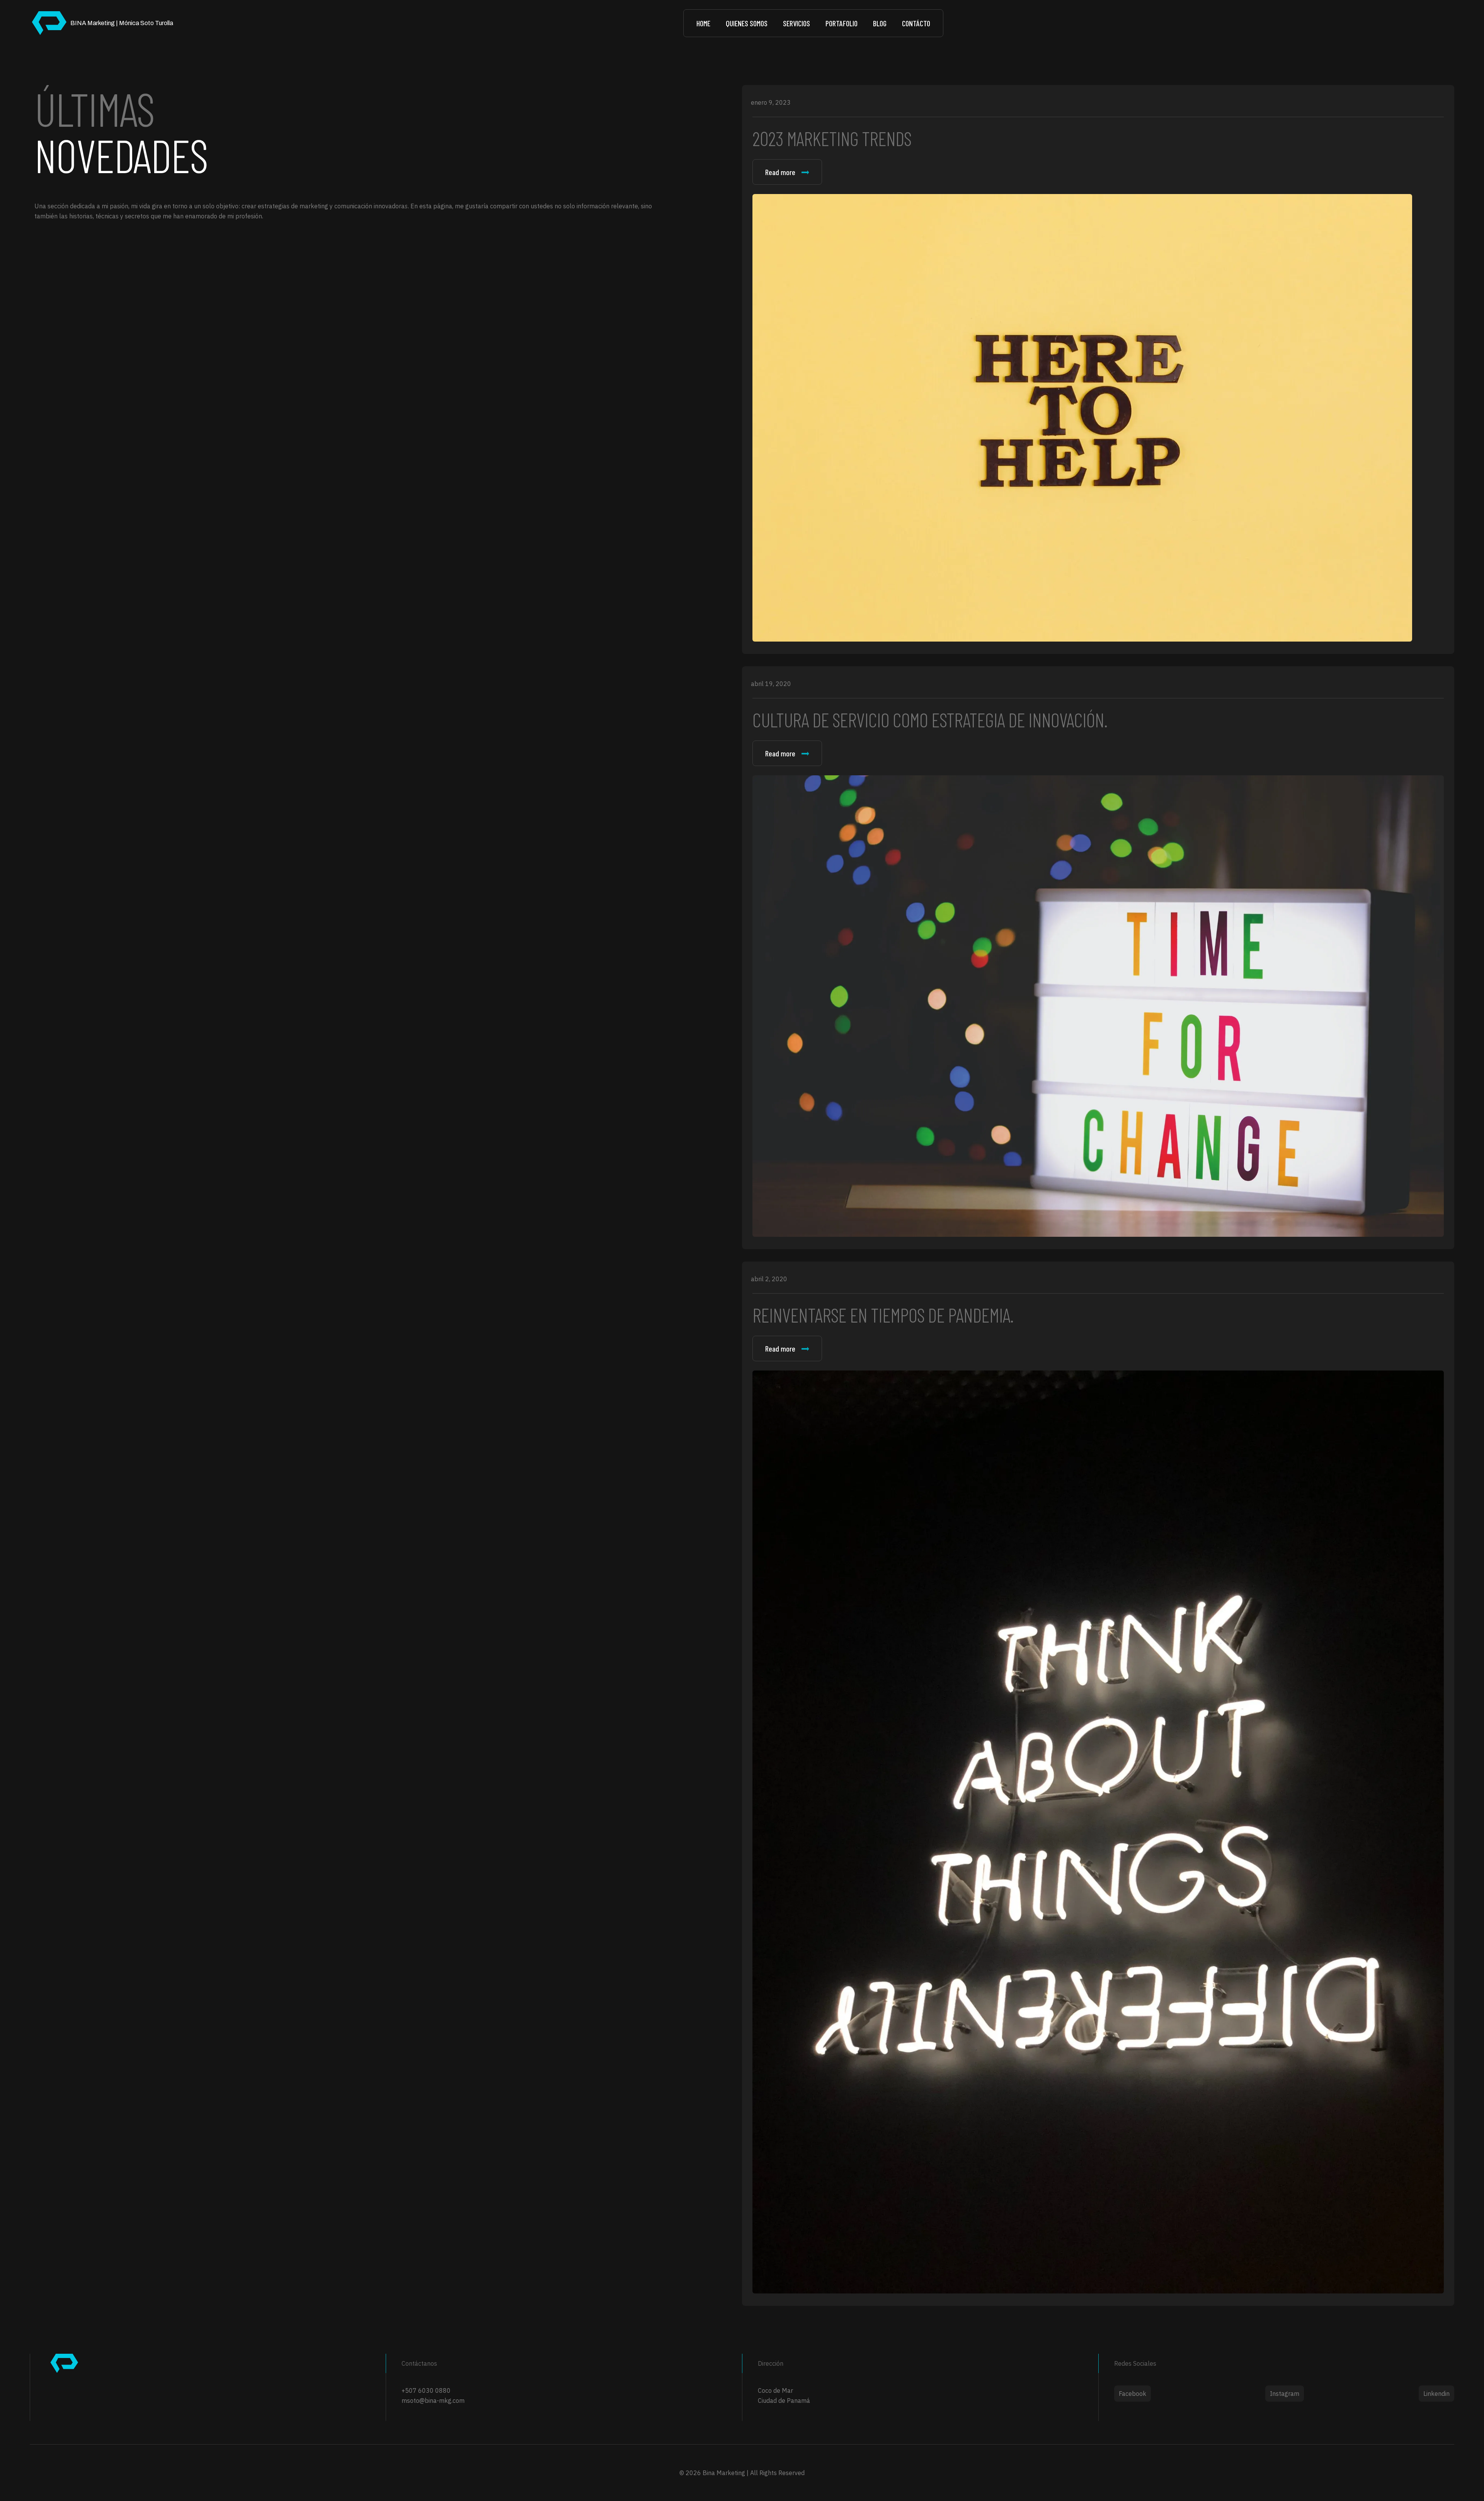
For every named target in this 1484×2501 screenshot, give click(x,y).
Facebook (1133, 2394)
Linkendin (1436, 2394)
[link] (1082, 418)
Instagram (1285, 2394)
